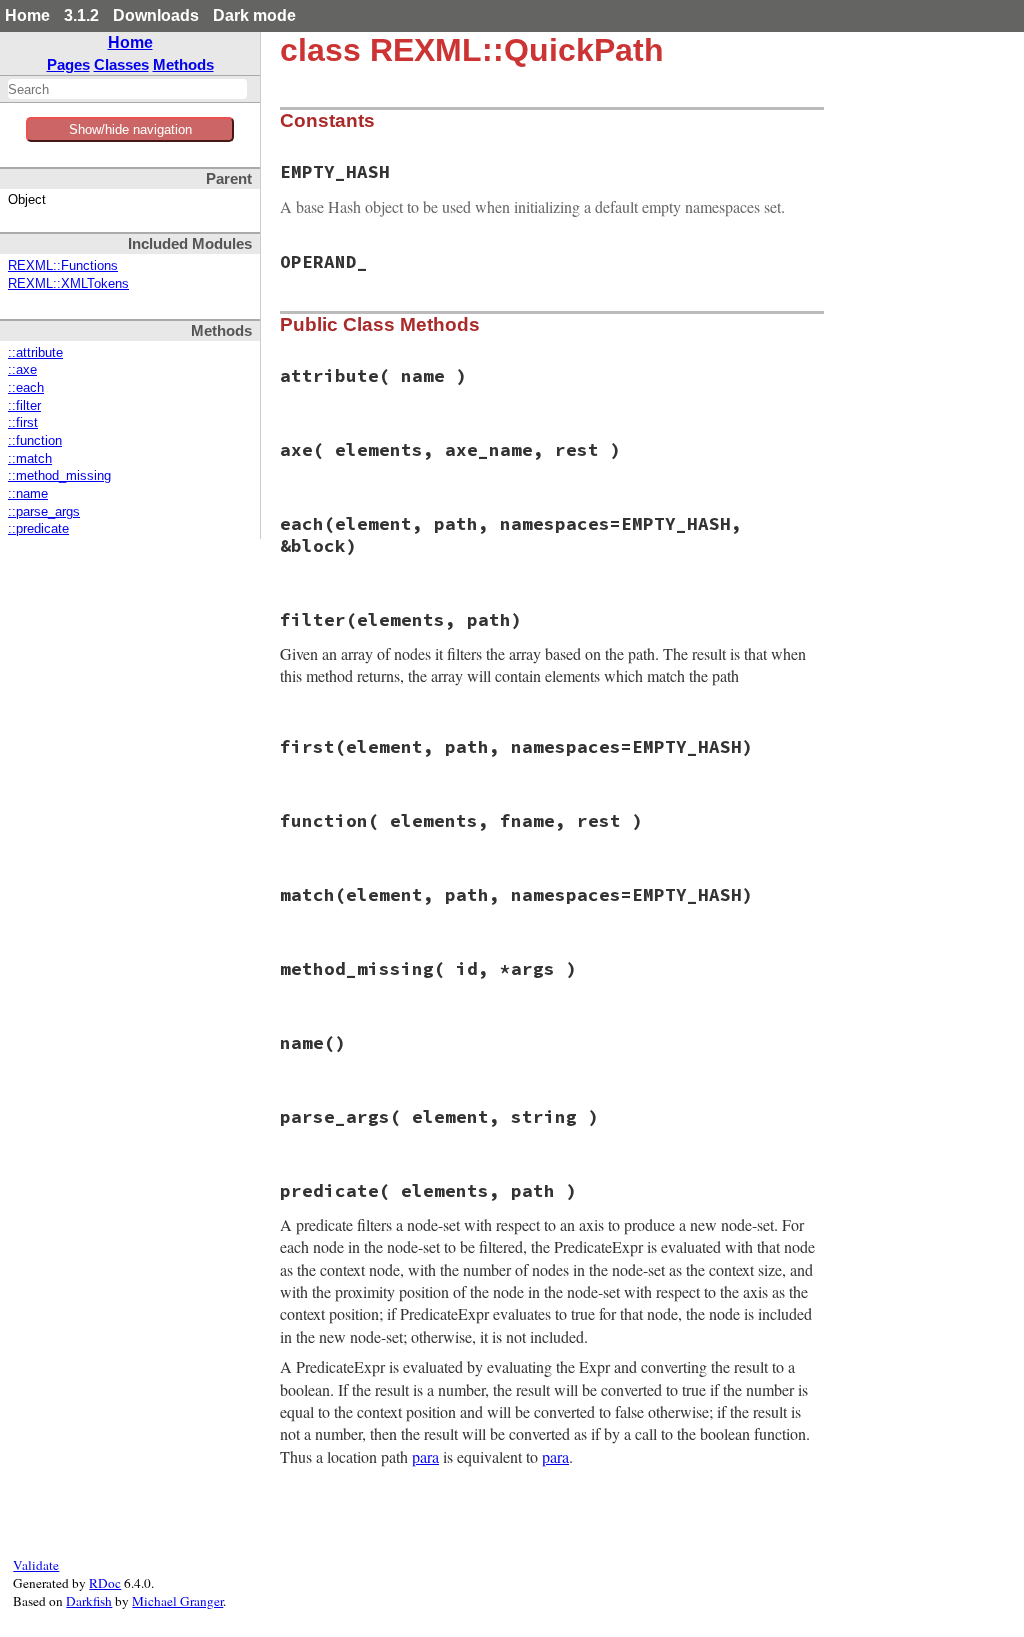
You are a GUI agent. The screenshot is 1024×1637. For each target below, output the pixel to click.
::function (35, 441)
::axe (22, 370)
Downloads (156, 15)
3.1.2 (81, 15)
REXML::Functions (63, 266)
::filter (24, 406)
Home (27, 15)
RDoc (105, 1583)
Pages (68, 64)
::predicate (38, 529)
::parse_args (44, 512)
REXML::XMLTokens (68, 284)
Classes (121, 64)
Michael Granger (177, 1601)
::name (28, 494)
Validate (36, 1565)
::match (30, 459)
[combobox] (127, 89)
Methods (183, 64)
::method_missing (59, 476)
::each (26, 388)
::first (23, 423)
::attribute (35, 353)
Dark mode (254, 15)
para (425, 1456)
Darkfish (89, 1601)
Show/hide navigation (130, 129)
